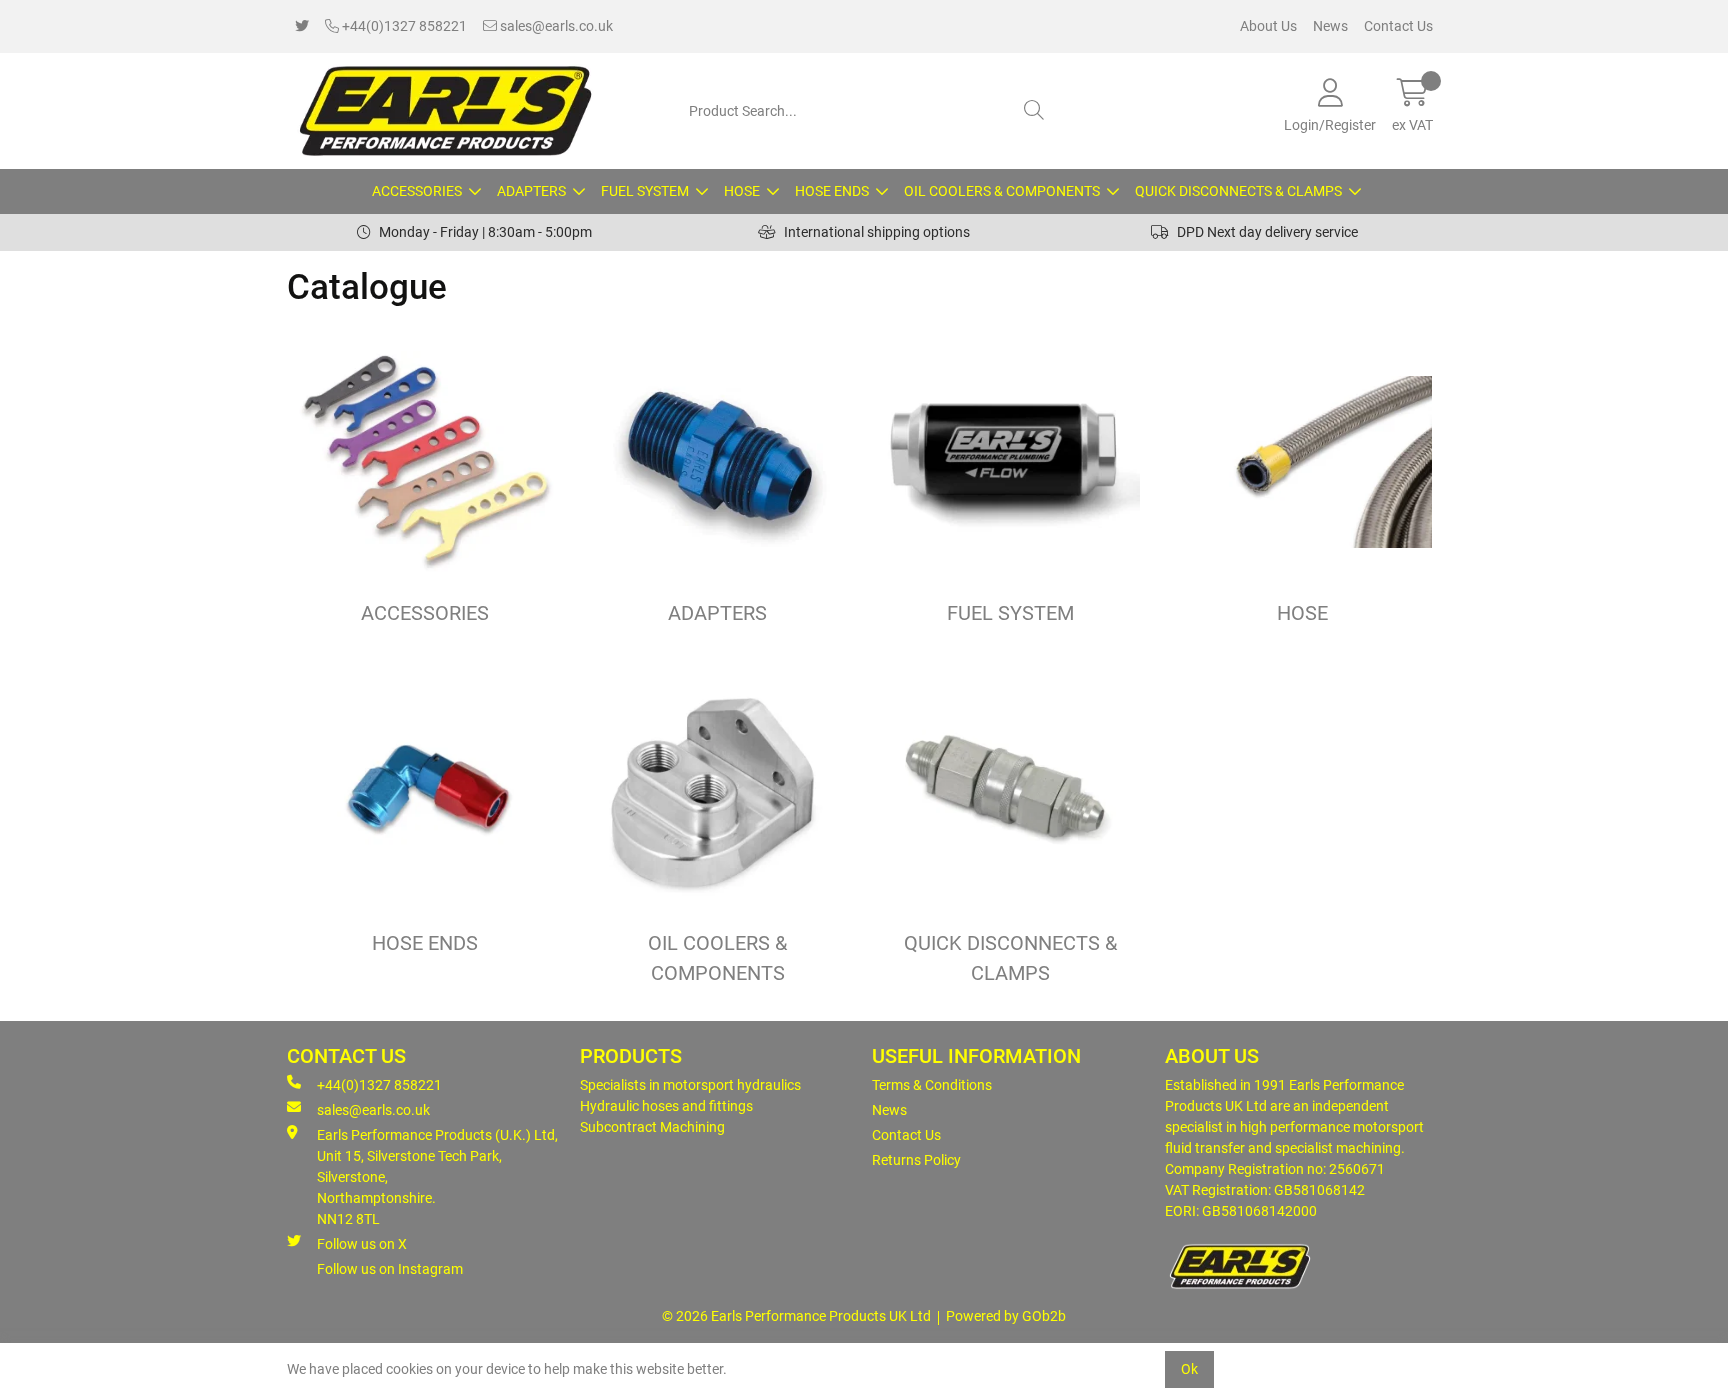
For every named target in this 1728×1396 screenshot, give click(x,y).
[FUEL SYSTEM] (1010, 462)
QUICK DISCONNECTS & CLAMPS (1238, 191)
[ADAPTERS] (718, 462)
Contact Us (1398, 26)
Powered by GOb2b (1006, 1316)
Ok (1189, 1369)
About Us (1268, 26)
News (1330, 26)
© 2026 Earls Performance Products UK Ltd (796, 1316)
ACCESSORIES (417, 191)
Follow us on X (362, 1244)
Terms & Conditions (932, 1085)
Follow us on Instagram (390, 1269)
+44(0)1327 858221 (403, 26)
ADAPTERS (531, 191)
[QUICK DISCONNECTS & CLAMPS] (1010, 792)
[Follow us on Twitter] (302, 26)
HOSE (742, 191)
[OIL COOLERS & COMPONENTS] (718, 792)
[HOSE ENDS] (425, 792)
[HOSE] (1303, 462)
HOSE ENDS (832, 191)
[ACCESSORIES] (425, 462)
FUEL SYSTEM (645, 191)
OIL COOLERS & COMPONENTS (1002, 191)
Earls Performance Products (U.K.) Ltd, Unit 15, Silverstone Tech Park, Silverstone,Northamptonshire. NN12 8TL (437, 1177)
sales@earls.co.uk (555, 26)
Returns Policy (916, 1160)
